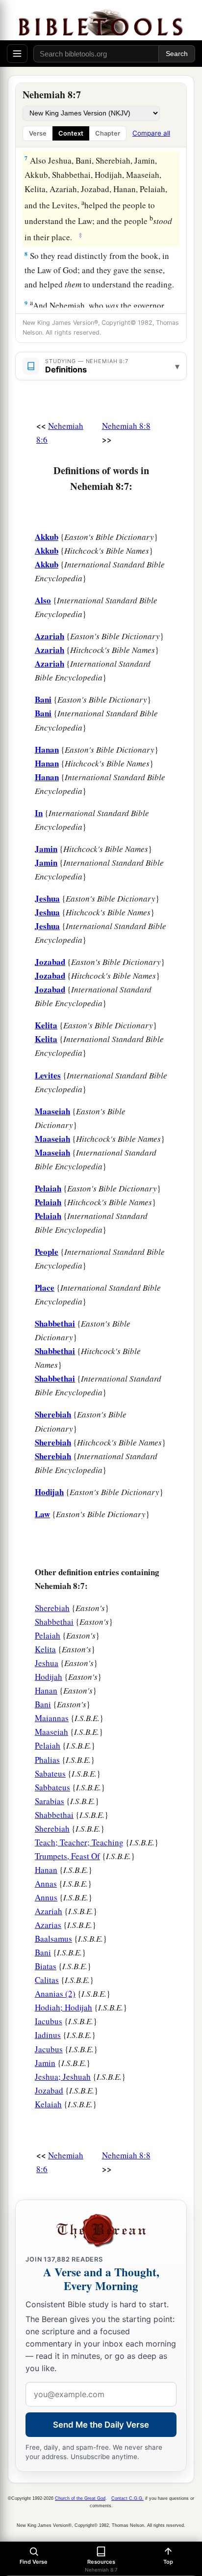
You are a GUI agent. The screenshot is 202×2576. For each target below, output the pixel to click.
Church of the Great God (80, 2498)
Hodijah (49, 1677)
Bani (43, 1704)
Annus (46, 1897)
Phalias (47, 1760)
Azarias (48, 1925)
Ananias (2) (55, 1994)
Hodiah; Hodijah (63, 2007)
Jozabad (49, 2090)
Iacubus (49, 2021)
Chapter (108, 133)
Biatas (46, 1966)
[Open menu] (17, 54)
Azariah (49, 1911)
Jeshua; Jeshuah (63, 2077)
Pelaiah (48, 1635)
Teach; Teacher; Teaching (79, 1842)
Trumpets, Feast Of (67, 1856)
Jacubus (49, 2049)
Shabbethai (54, 1622)
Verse (38, 133)
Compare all (151, 133)
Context (71, 133)
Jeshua (47, 1663)
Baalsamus (53, 1939)
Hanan (46, 1690)
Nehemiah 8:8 (126, 426)
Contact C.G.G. (127, 2498)
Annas (46, 1883)
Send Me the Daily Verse (101, 2425)
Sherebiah (52, 1608)
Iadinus (48, 2035)
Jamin (45, 2063)
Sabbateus (52, 1787)
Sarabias (50, 1801)
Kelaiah (48, 2104)
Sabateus (50, 1773)
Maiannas (52, 1718)
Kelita (45, 1649)
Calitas (47, 1980)
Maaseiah (51, 1732)
